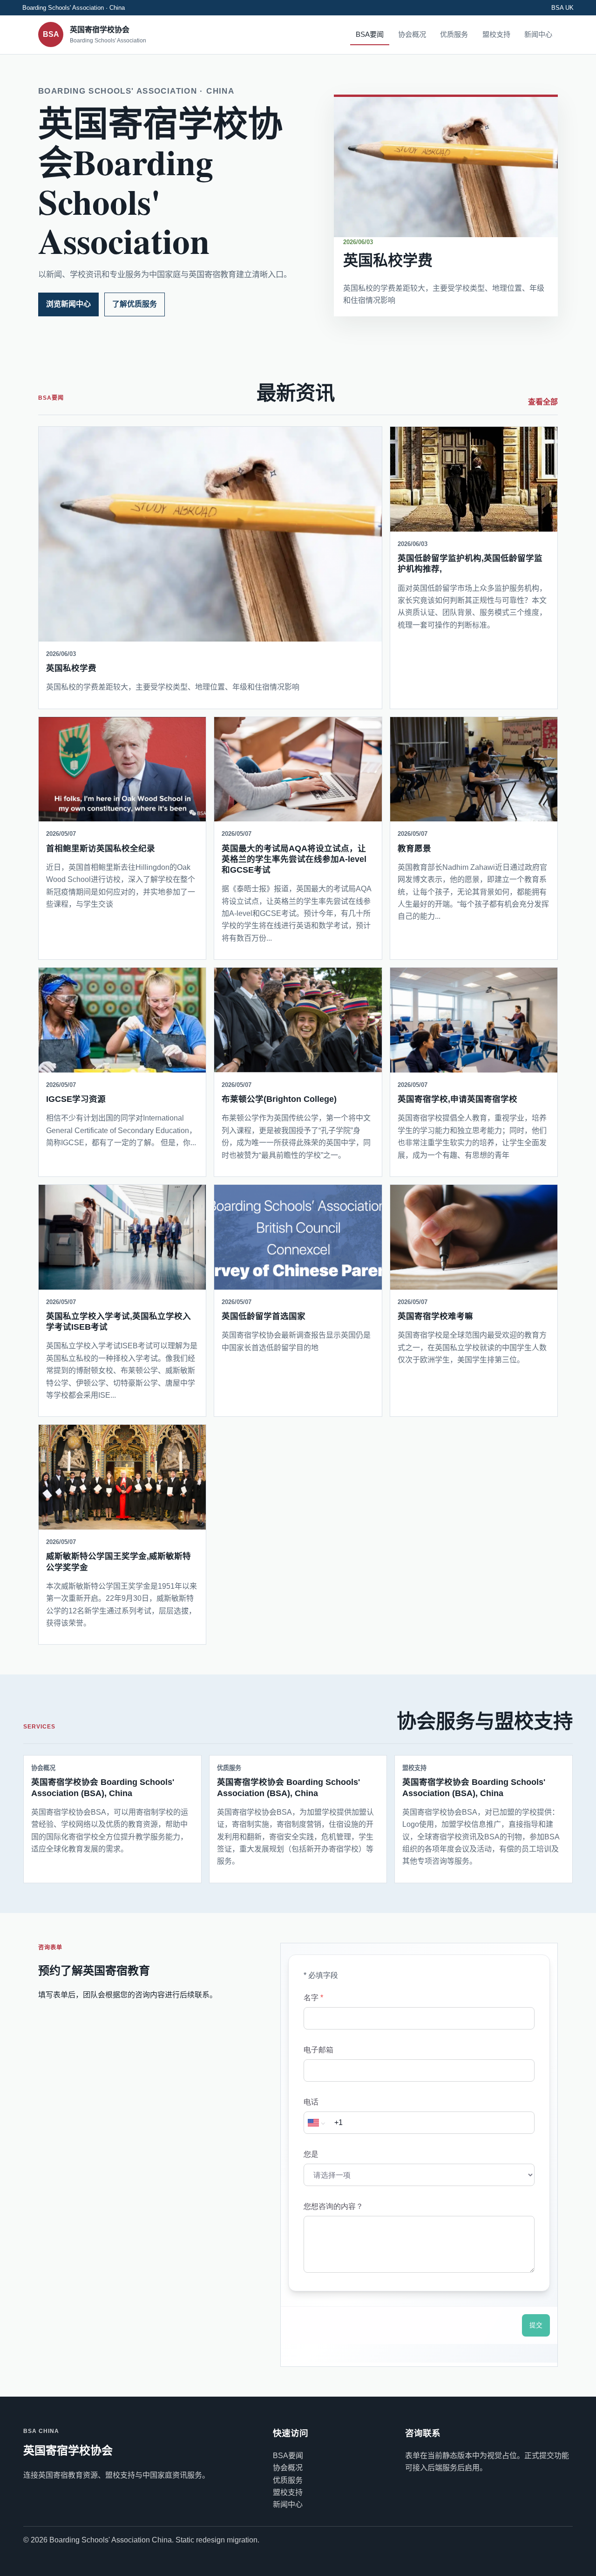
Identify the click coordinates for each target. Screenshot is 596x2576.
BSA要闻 (370, 34)
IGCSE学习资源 (76, 1099)
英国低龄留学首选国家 (264, 1316)
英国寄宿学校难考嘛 (435, 1316)
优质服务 (454, 34)
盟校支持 (496, 34)
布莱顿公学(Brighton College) (279, 1099)
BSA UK (562, 8)
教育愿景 (414, 848)
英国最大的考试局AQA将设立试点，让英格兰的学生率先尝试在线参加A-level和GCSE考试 (294, 859)
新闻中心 (538, 34)
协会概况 (412, 34)
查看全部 (543, 402)
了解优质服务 (135, 304)
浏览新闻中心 (68, 304)
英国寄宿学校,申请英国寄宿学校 (457, 1099)
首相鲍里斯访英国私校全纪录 (101, 848)
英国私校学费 (388, 260)
